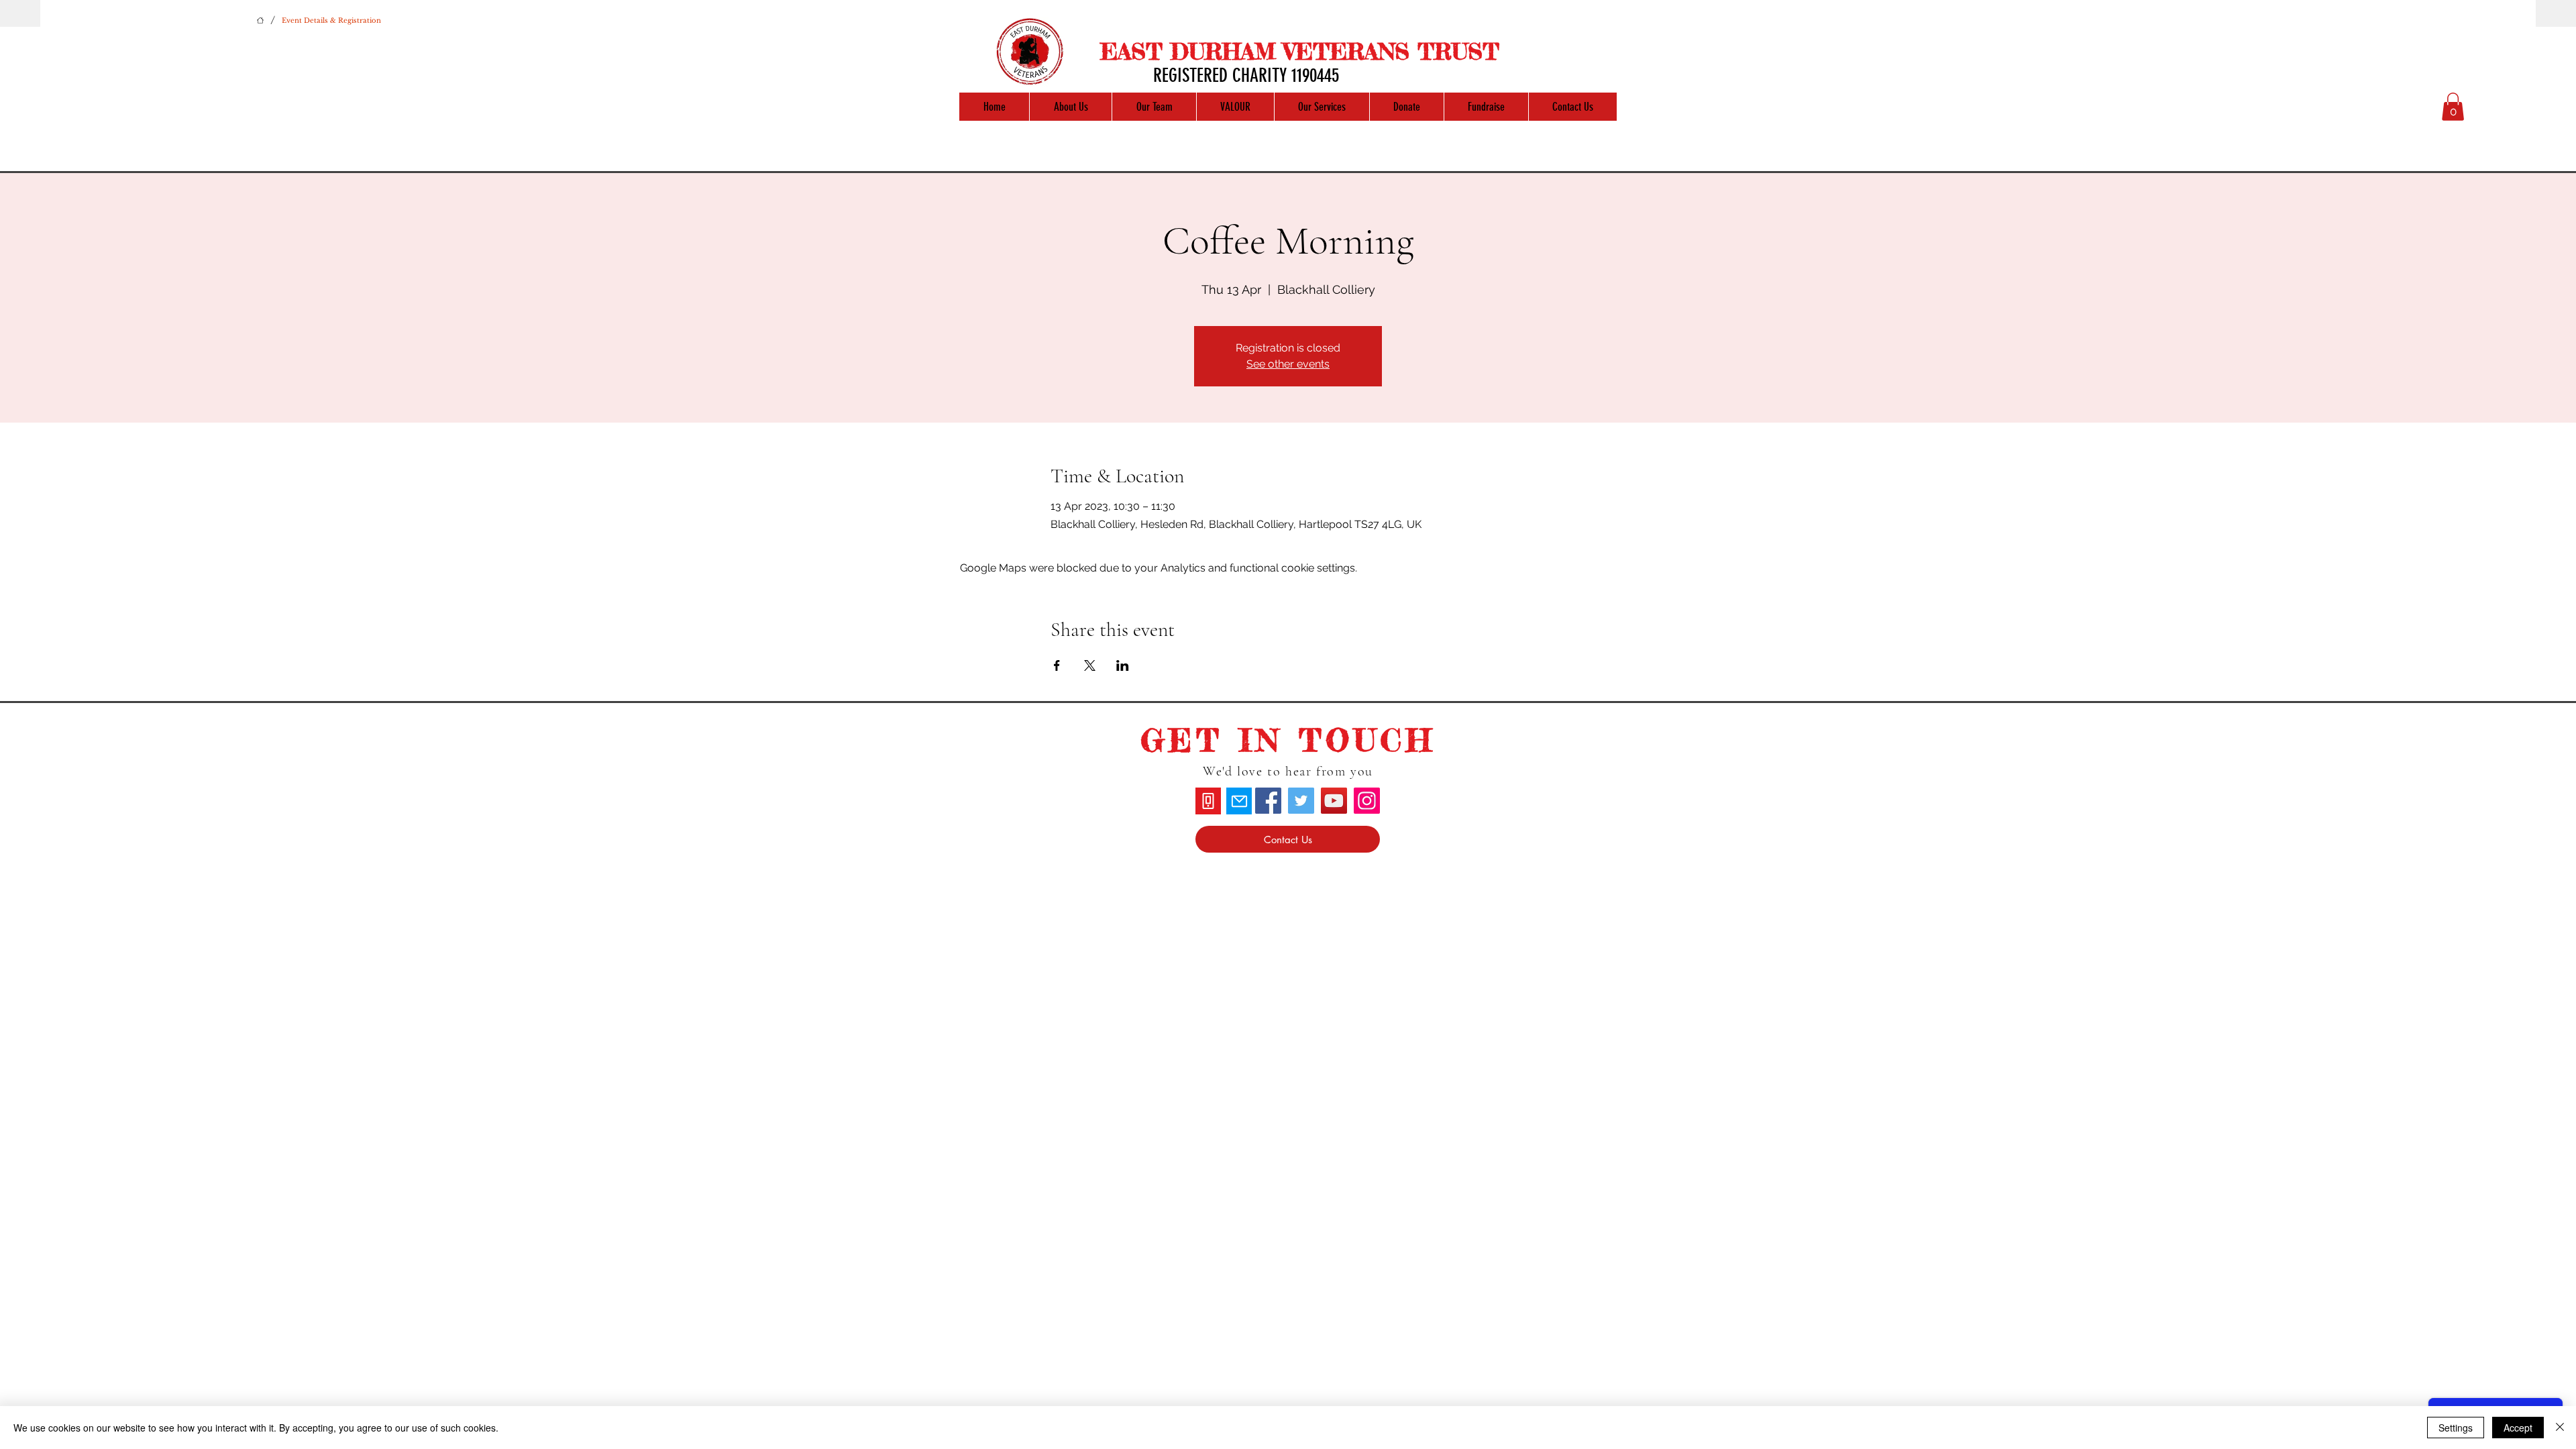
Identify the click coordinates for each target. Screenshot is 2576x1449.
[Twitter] (1301, 801)
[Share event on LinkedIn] (1123, 665)
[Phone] (1208, 801)
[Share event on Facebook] (1057, 665)
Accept (2518, 1428)
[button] (2453, 107)
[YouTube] (1334, 801)
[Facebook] (1268, 801)
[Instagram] (1367, 801)
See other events (1288, 364)
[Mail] (1239, 801)
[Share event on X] (1090, 665)
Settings (2456, 1428)
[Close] (2560, 1428)
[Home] (260, 20)
